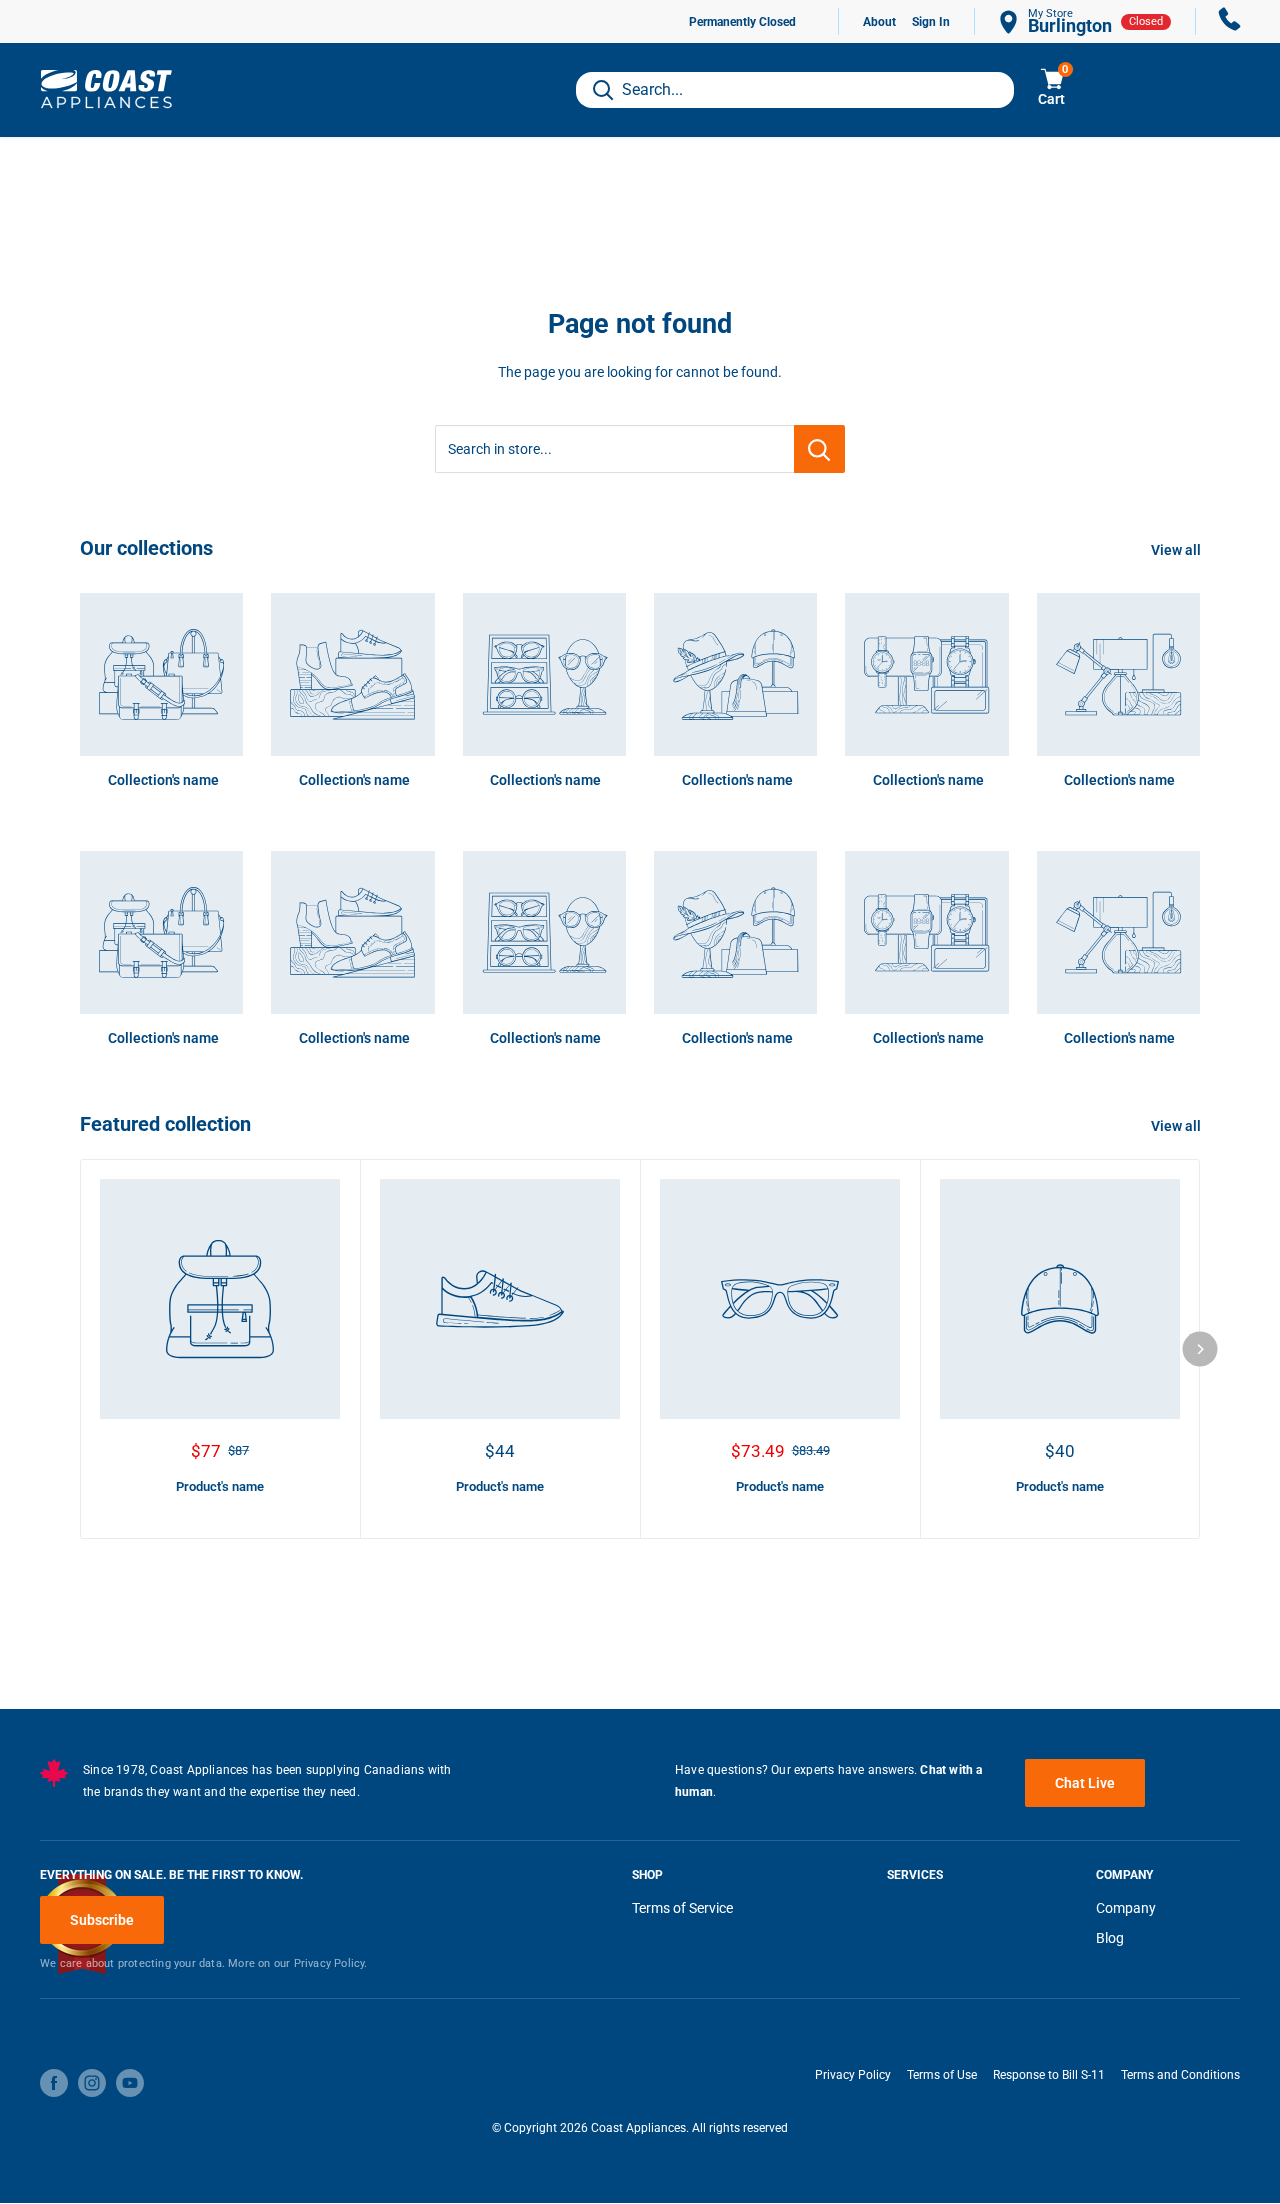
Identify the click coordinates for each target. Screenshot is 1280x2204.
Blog (1110, 1938)
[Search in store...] (819, 449)
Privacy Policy (853, 2075)
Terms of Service (682, 1908)
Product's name (220, 1486)
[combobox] (795, 90)
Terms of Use (942, 2075)
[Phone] (1230, 21)
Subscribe (102, 1920)
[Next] (1200, 1348)
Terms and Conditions (1180, 2075)
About (879, 22)
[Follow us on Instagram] (92, 2083)
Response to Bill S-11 (1049, 2075)
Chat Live (1085, 1783)
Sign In (931, 22)
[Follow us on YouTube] (130, 2083)
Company (1126, 1908)
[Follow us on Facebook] (54, 2083)
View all (1177, 550)
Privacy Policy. (331, 1963)
